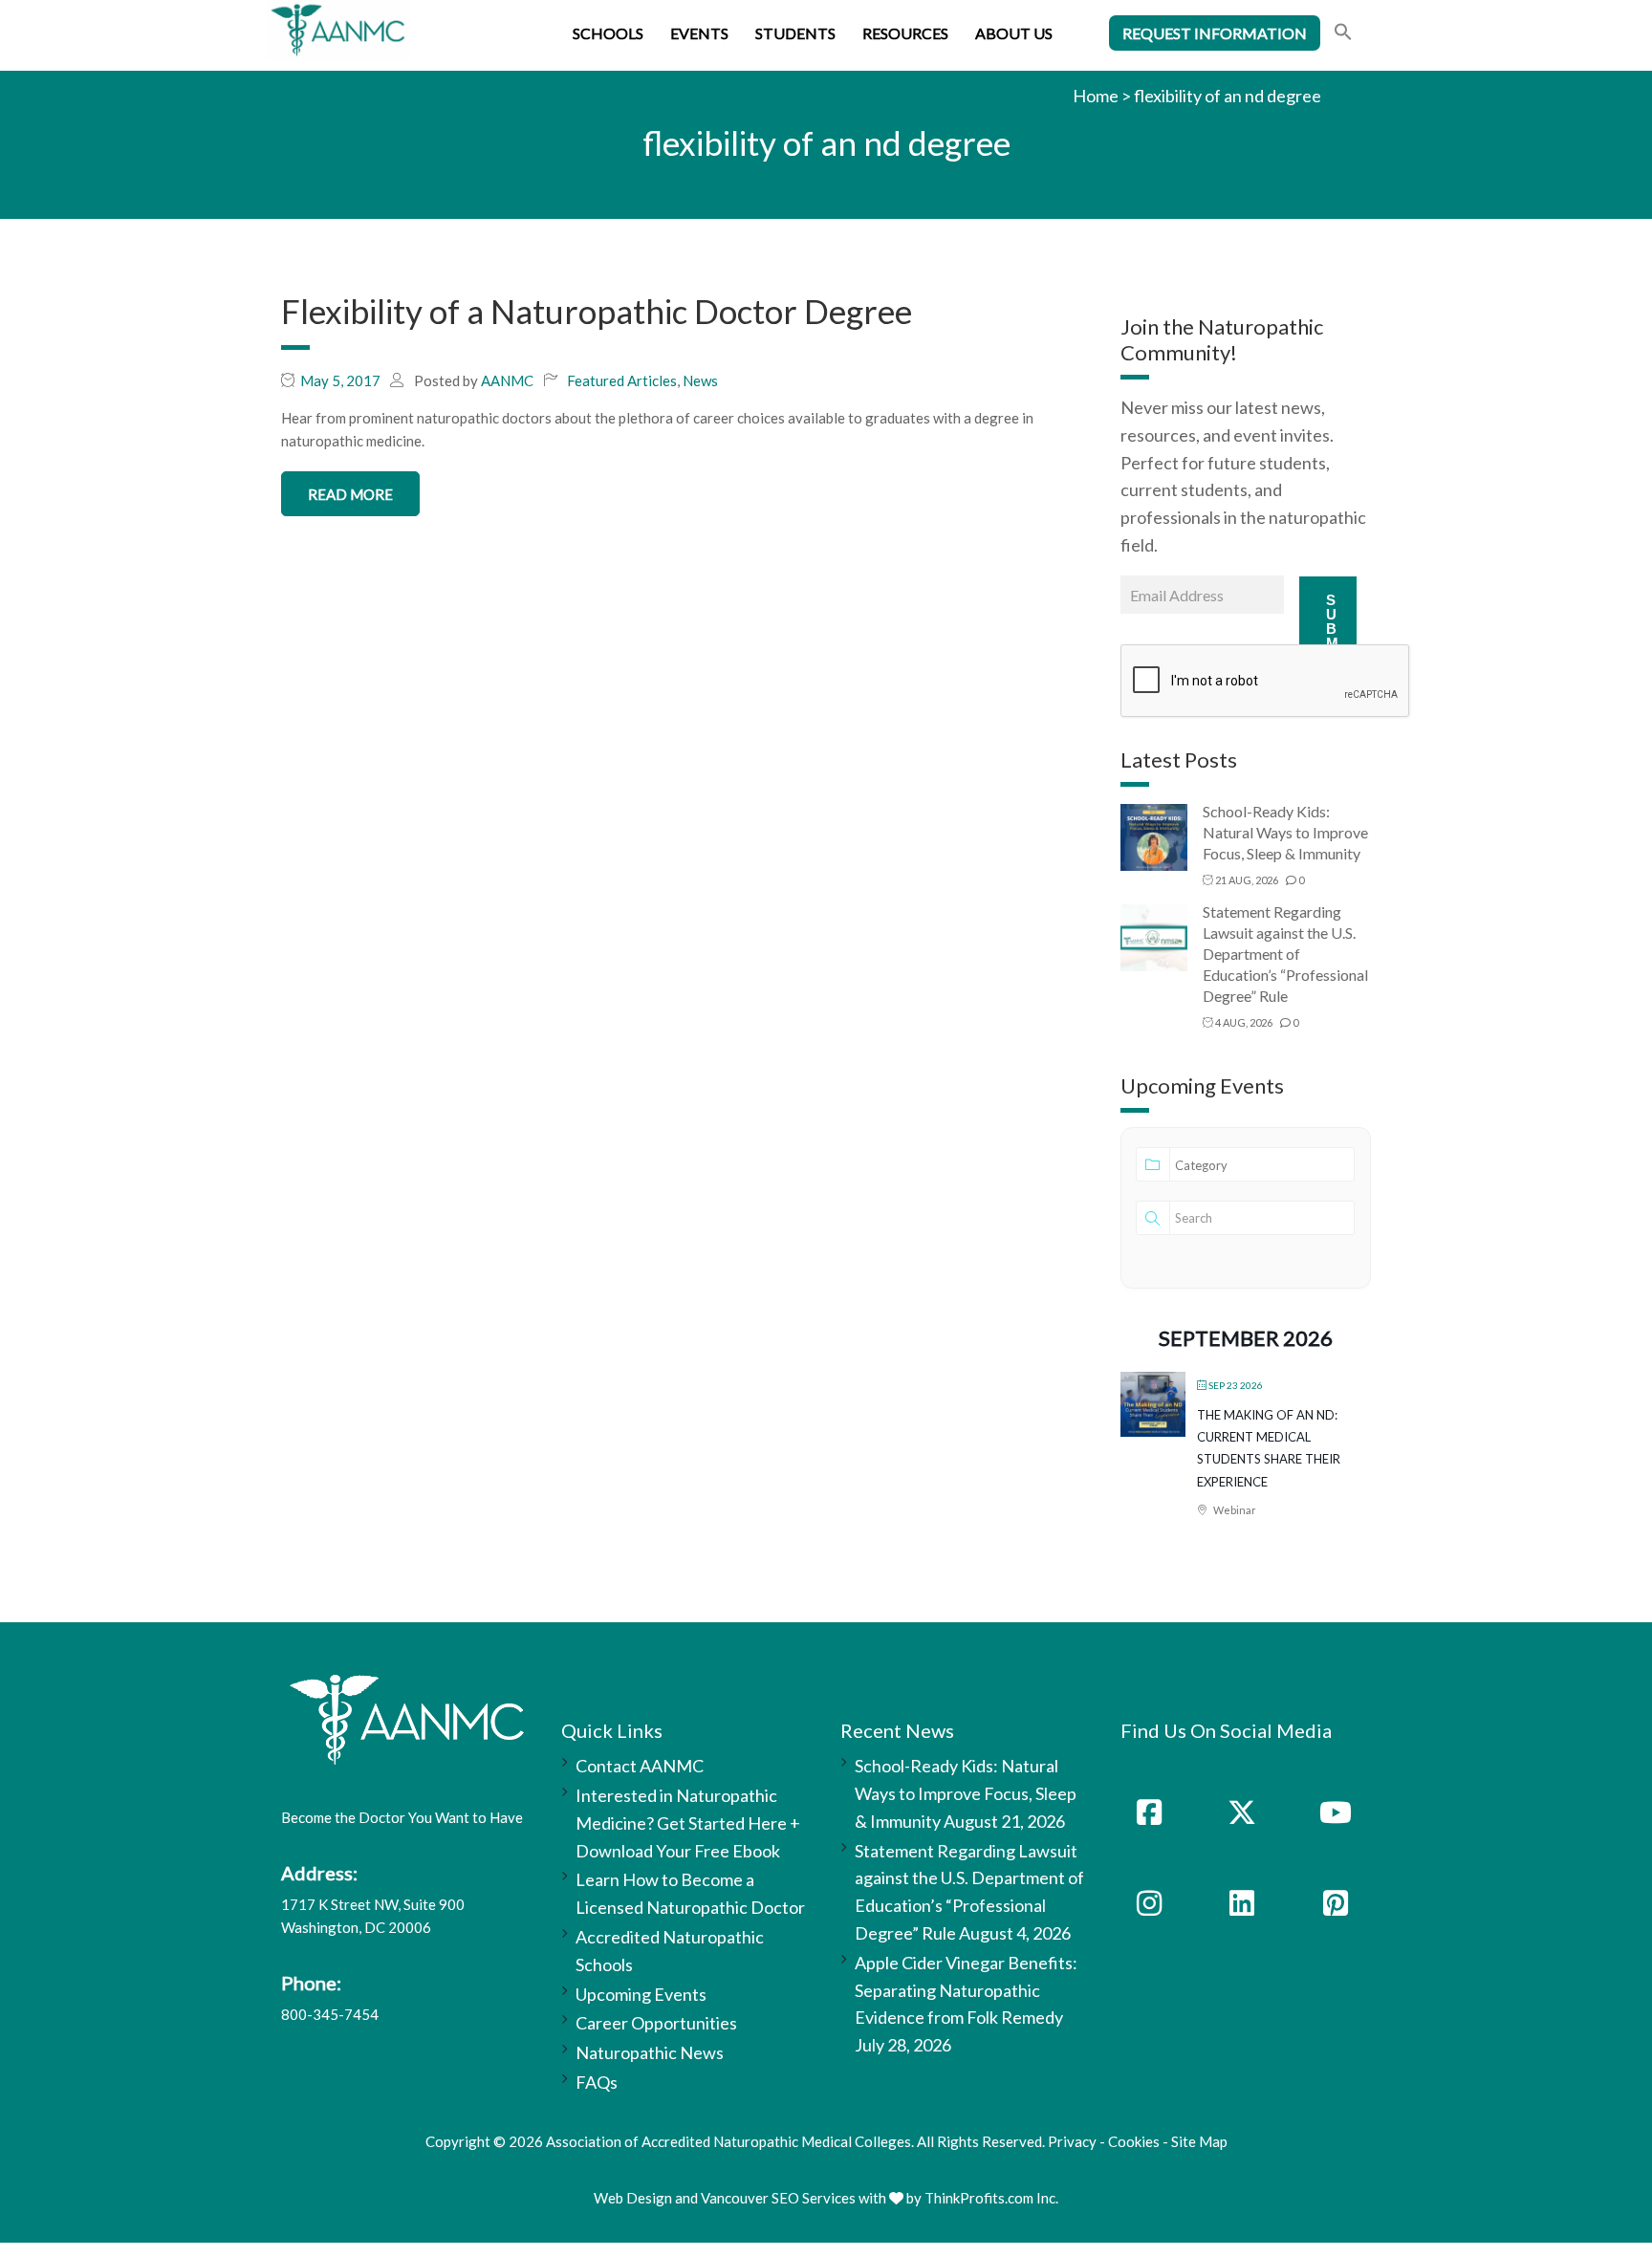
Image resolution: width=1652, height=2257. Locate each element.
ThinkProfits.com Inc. (991, 2198)
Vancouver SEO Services (778, 2198)
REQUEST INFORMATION (1215, 33)
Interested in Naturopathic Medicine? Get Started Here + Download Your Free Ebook (688, 1823)
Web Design (633, 2198)
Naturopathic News (650, 2052)
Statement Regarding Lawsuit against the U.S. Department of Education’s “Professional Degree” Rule (1285, 954)
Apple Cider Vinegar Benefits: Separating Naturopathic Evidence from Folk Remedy (966, 1990)
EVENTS (699, 33)
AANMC (507, 380)
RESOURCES (905, 33)
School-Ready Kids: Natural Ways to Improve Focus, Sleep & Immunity (1285, 832)
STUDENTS (795, 33)
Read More (350, 494)
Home (1096, 96)
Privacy (1072, 2141)
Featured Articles (622, 380)
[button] (1343, 34)
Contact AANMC (640, 1766)
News (700, 380)
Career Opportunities (656, 2023)
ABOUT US (1014, 33)
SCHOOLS (608, 33)
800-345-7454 (330, 2014)
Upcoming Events (641, 1994)
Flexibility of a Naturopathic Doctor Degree (597, 311)
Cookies (1134, 2141)
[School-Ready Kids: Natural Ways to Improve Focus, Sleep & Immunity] (1154, 836)
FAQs (597, 2082)
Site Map (1199, 2141)
